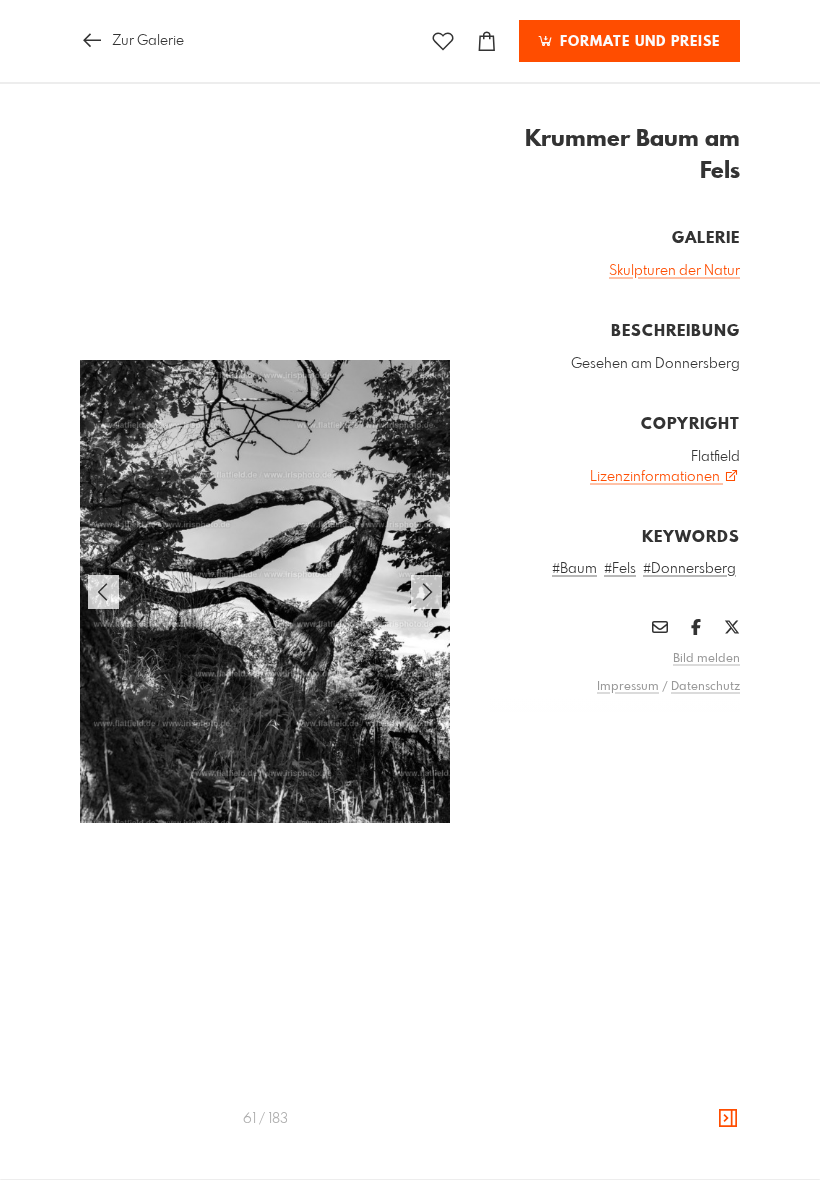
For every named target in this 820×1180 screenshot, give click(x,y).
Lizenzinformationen (656, 477)
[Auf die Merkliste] (443, 41)
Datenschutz (705, 687)
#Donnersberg (689, 569)
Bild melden (706, 659)
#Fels (620, 569)
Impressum (628, 687)
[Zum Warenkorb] (487, 41)
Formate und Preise (637, 42)
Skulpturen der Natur (674, 271)
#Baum (574, 569)
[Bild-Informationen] (728, 1119)
